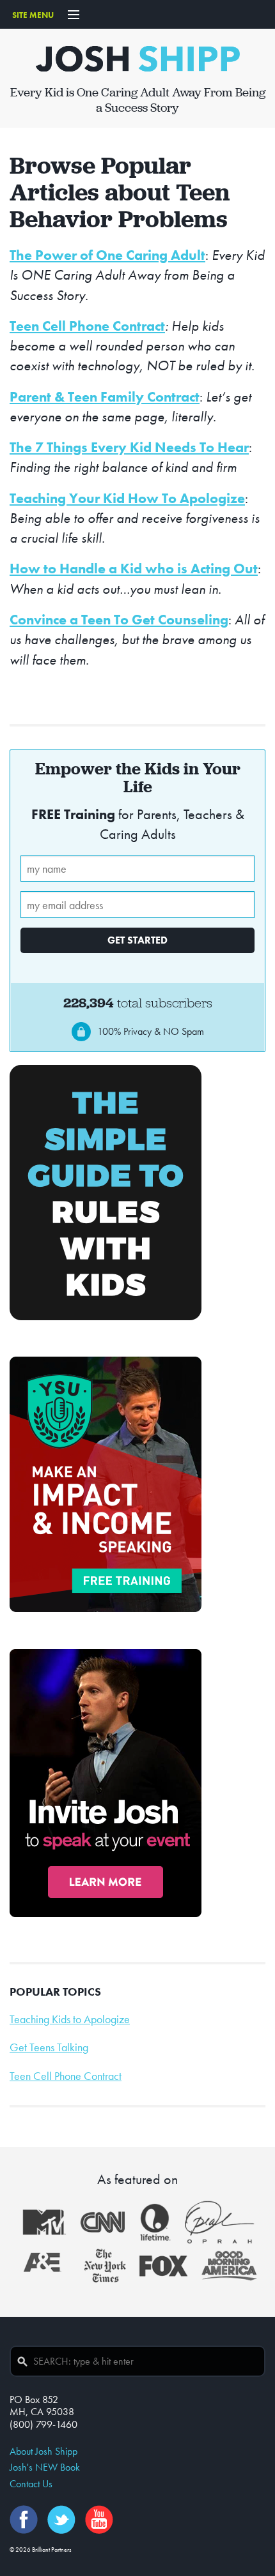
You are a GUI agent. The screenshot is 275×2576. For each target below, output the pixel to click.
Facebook (24, 2520)
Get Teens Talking (49, 2047)
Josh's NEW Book (45, 2467)
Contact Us (31, 2484)
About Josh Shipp (43, 2451)
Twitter (61, 2520)
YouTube (99, 2520)
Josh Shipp (137, 59)
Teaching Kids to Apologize (70, 2019)
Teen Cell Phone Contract (87, 326)
